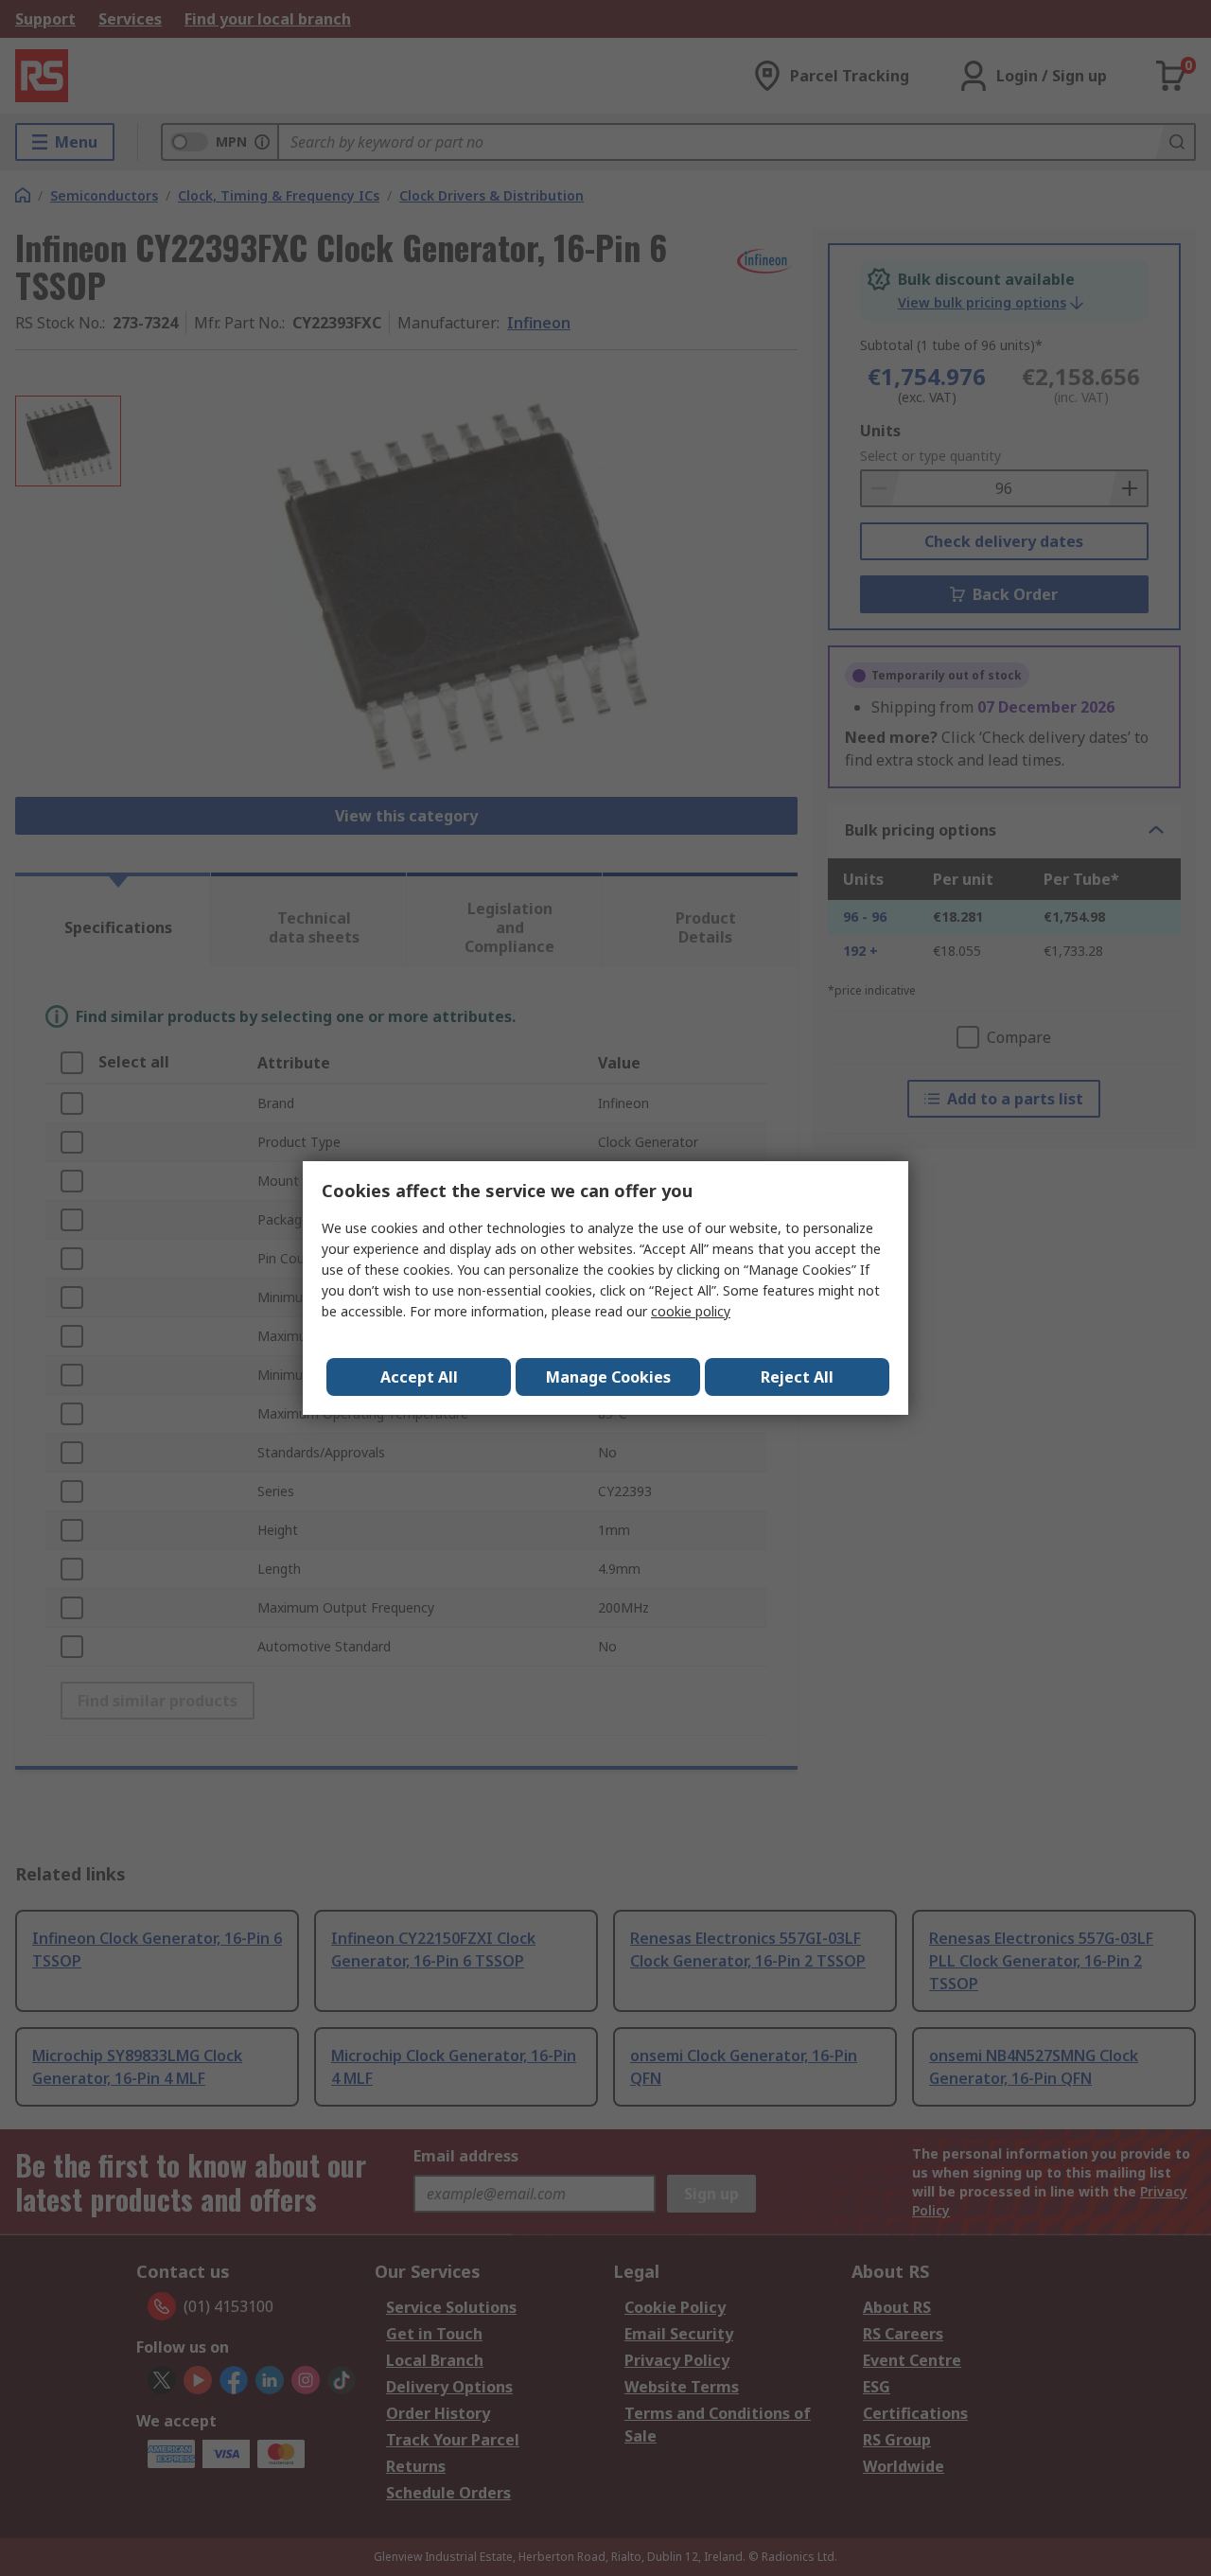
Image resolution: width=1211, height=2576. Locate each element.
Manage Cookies (608, 1377)
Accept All (419, 1377)
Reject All (797, 1377)
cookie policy (691, 1311)
